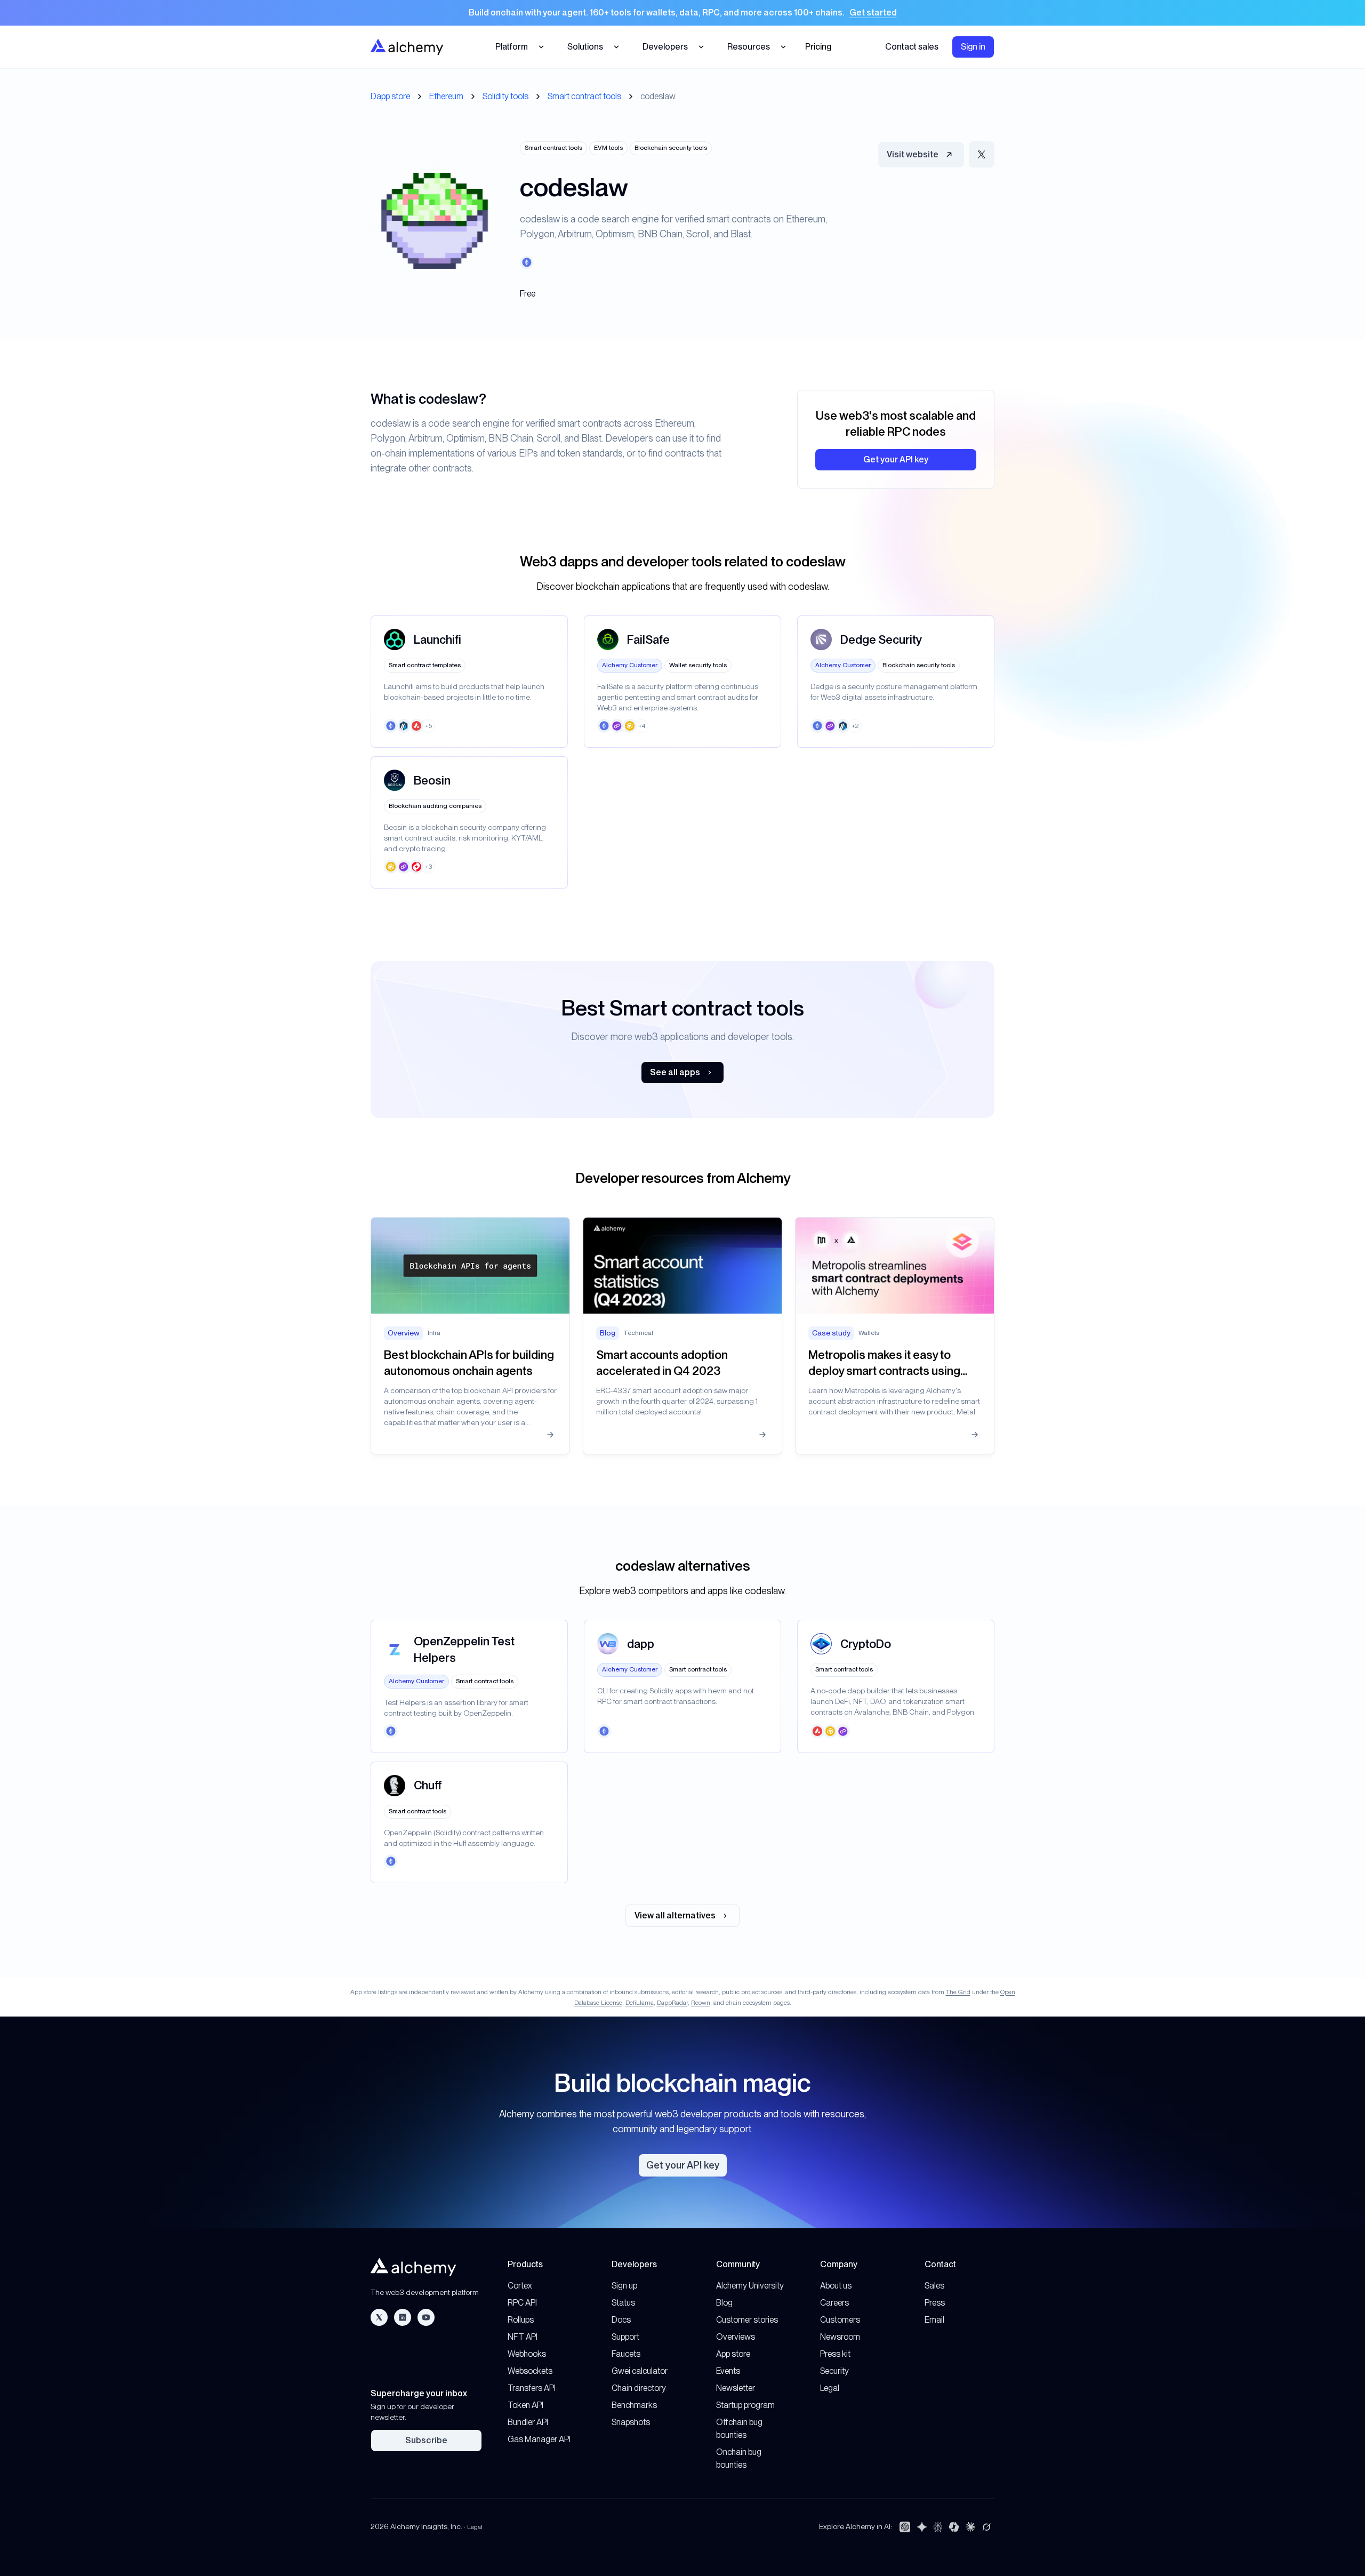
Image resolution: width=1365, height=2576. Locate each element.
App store (733, 2354)
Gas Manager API (539, 2439)
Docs (621, 2320)
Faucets (626, 2354)
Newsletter (736, 2388)
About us (836, 2286)
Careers (834, 2303)
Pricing (818, 47)
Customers (840, 2320)
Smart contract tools (584, 96)
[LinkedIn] (403, 2317)
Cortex (520, 2286)
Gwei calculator (640, 2371)
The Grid (958, 1992)
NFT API (523, 2337)
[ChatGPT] (905, 2527)
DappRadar (672, 2003)
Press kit (835, 2354)
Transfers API (532, 2388)
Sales (934, 2286)
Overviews (736, 2337)
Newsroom (840, 2337)
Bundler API (528, 2422)
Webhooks (527, 2354)
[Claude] (970, 2527)
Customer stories (747, 2320)
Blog (724, 2303)
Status (623, 2303)
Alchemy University (750, 2286)
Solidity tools (505, 96)
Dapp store (390, 96)
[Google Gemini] (922, 2527)
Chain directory (639, 2388)
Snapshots (631, 2422)
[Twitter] (379, 2317)
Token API (525, 2405)
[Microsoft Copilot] (954, 2527)
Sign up (624, 2286)
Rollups (521, 2320)
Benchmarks (634, 2405)
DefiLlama (640, 2003)
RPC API (522, 2303)
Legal (830, 2388)
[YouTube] (426, 2317)
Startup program (745, 2405)
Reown (701, 2003)
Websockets (530, 2371)
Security (834, 2371)
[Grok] (986, 2527)
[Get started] (682, 13)
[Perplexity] (938, 2527)
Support (625, 2337)
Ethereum (446, 96)
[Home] (407, 47)
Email (934, 2320)
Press (935, 2303)
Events (728, 2371)
